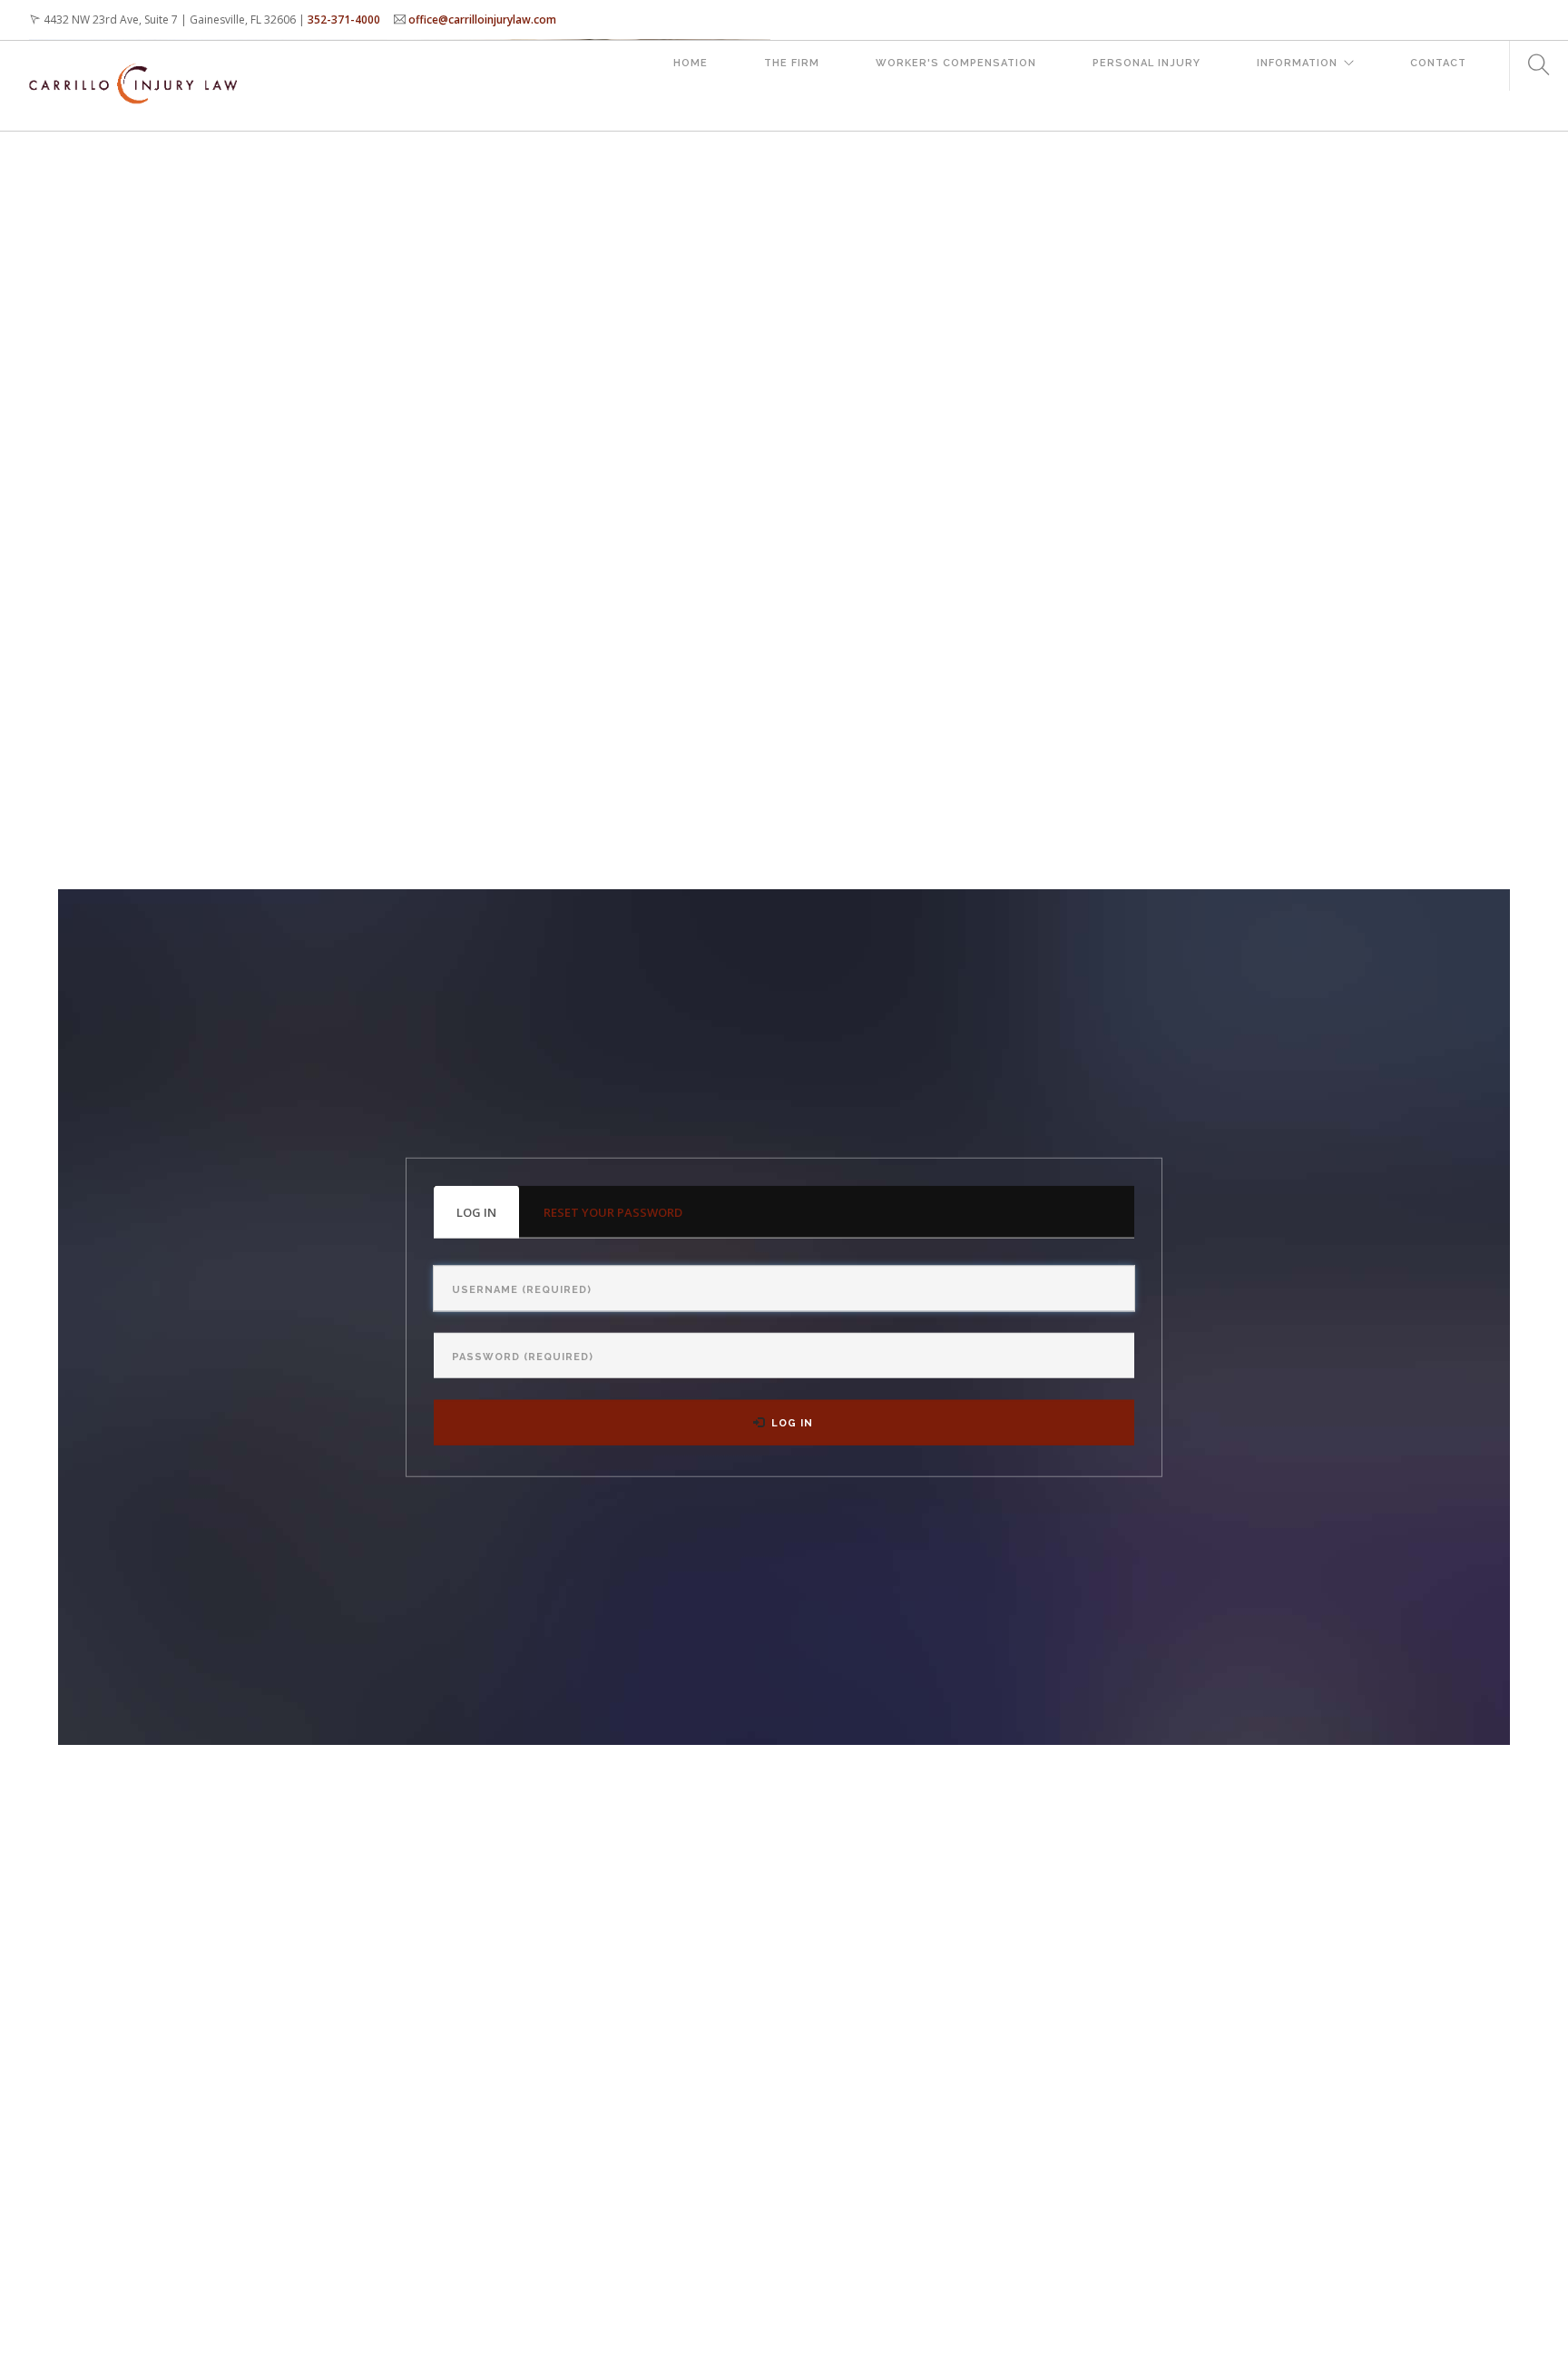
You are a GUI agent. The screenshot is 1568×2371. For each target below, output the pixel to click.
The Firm (792, 63)
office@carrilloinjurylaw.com (482, 20)
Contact (1438, 63)
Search (1532, 66)
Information (1297, 63)
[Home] (133, 66)
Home (691, 63)
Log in (488, 1220)
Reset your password (613, 1211)
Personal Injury (1147, 63)
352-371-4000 (344, 20)
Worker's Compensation (956, 63)
